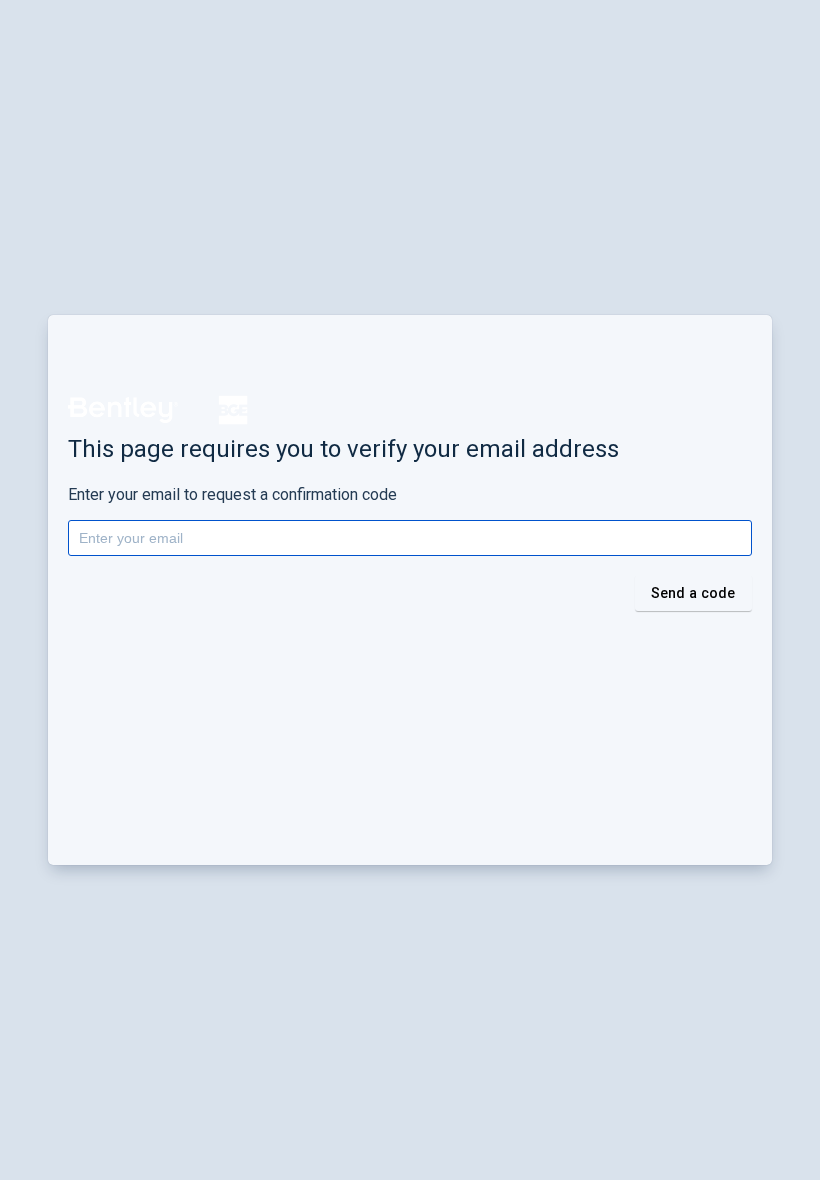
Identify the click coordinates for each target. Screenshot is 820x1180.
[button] (123, 410)
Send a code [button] (693, 593)
